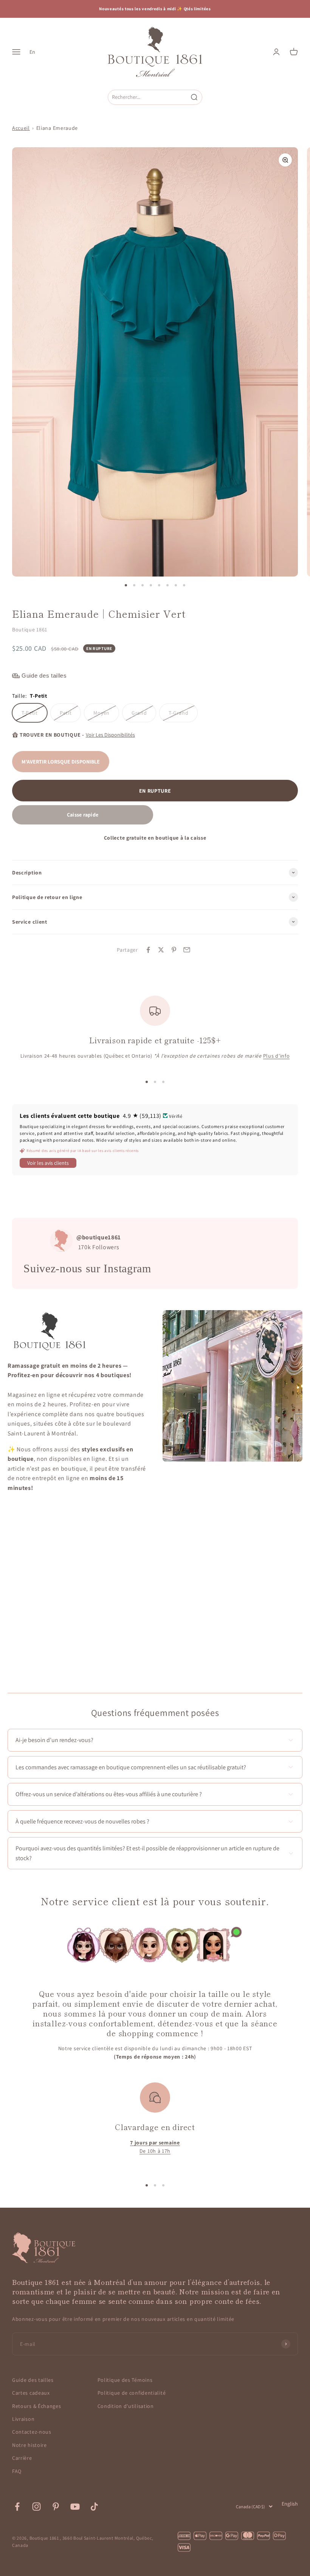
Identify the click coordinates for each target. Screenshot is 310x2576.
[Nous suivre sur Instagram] (36, 2507)
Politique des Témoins (125, 2380)
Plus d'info (277, 1056)
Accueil (21, 128)
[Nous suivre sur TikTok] (94, 2507)
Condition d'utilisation (126, 2406)
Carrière (22, 2458)
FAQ (17, 2471)
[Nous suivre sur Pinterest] (56, 2507)
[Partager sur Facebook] (148, 950)
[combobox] (148, 97)
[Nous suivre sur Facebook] (17, 2507)
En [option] (32, 52)
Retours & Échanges (37, 2406)
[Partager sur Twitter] (161, 950)
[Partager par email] (187, 950)
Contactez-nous (32, 2432)
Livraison (23, 2419)
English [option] (290, 2504)
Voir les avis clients (48, 1163)
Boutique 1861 (30, 630)
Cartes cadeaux (31, 2393)
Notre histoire (29, 2445)
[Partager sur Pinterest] (174, 950)
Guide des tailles (33, 2380)
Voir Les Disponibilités (110, 735)
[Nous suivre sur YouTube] (75, 2507)
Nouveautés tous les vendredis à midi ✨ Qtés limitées (155, 9)
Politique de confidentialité (132, 2393)
